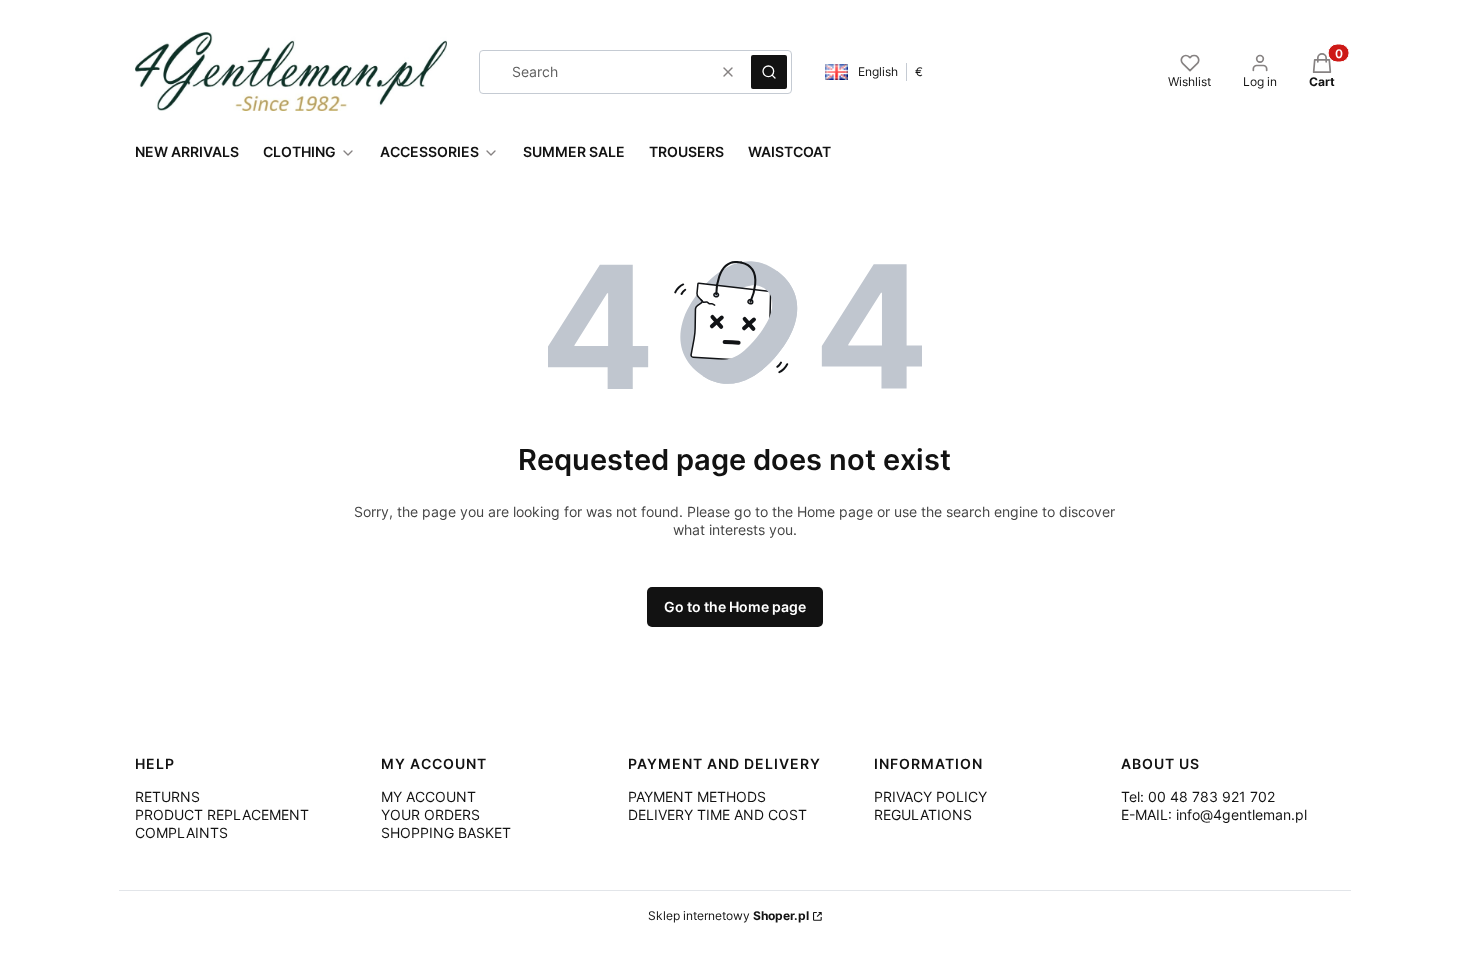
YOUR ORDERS (430, 814)
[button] (769, 72)
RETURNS (167, 796)
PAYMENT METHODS (697, 796)
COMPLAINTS (181, 832)
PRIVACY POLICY (930, 796)
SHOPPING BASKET (446, 832)
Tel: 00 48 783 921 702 (1198, 796)
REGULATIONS (923, 814)
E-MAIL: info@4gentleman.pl (1214, 814)
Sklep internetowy (728, 915)
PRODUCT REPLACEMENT (222, 814)
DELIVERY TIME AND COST (717, 814)
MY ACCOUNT (428, 796)
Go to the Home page (735, 606)
